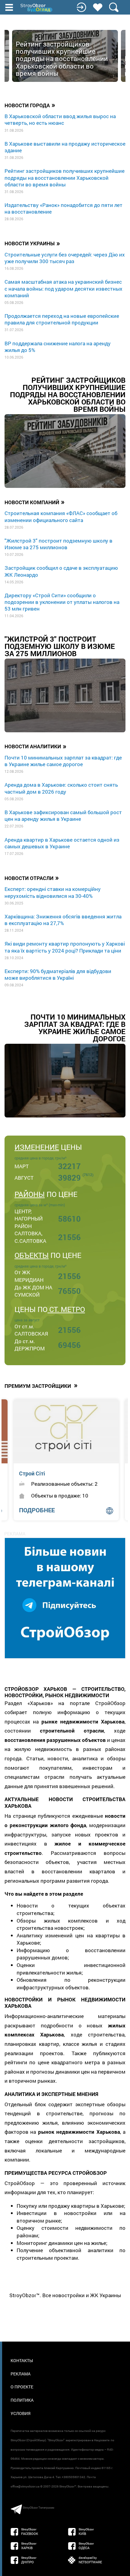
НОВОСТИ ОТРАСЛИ (32, 878)
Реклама (21, 2374)
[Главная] (37, 8)
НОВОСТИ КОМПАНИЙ (35, 502)
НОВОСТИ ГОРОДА (30, 105)
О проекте (22, 2387)
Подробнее (37, 1510)
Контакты (22, 2360)
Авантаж (31, 1473)
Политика (22, 2400)
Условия (21, 2413)
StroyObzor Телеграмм (38, 2508)
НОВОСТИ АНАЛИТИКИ (36, 746)
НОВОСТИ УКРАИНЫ (32, 243)
